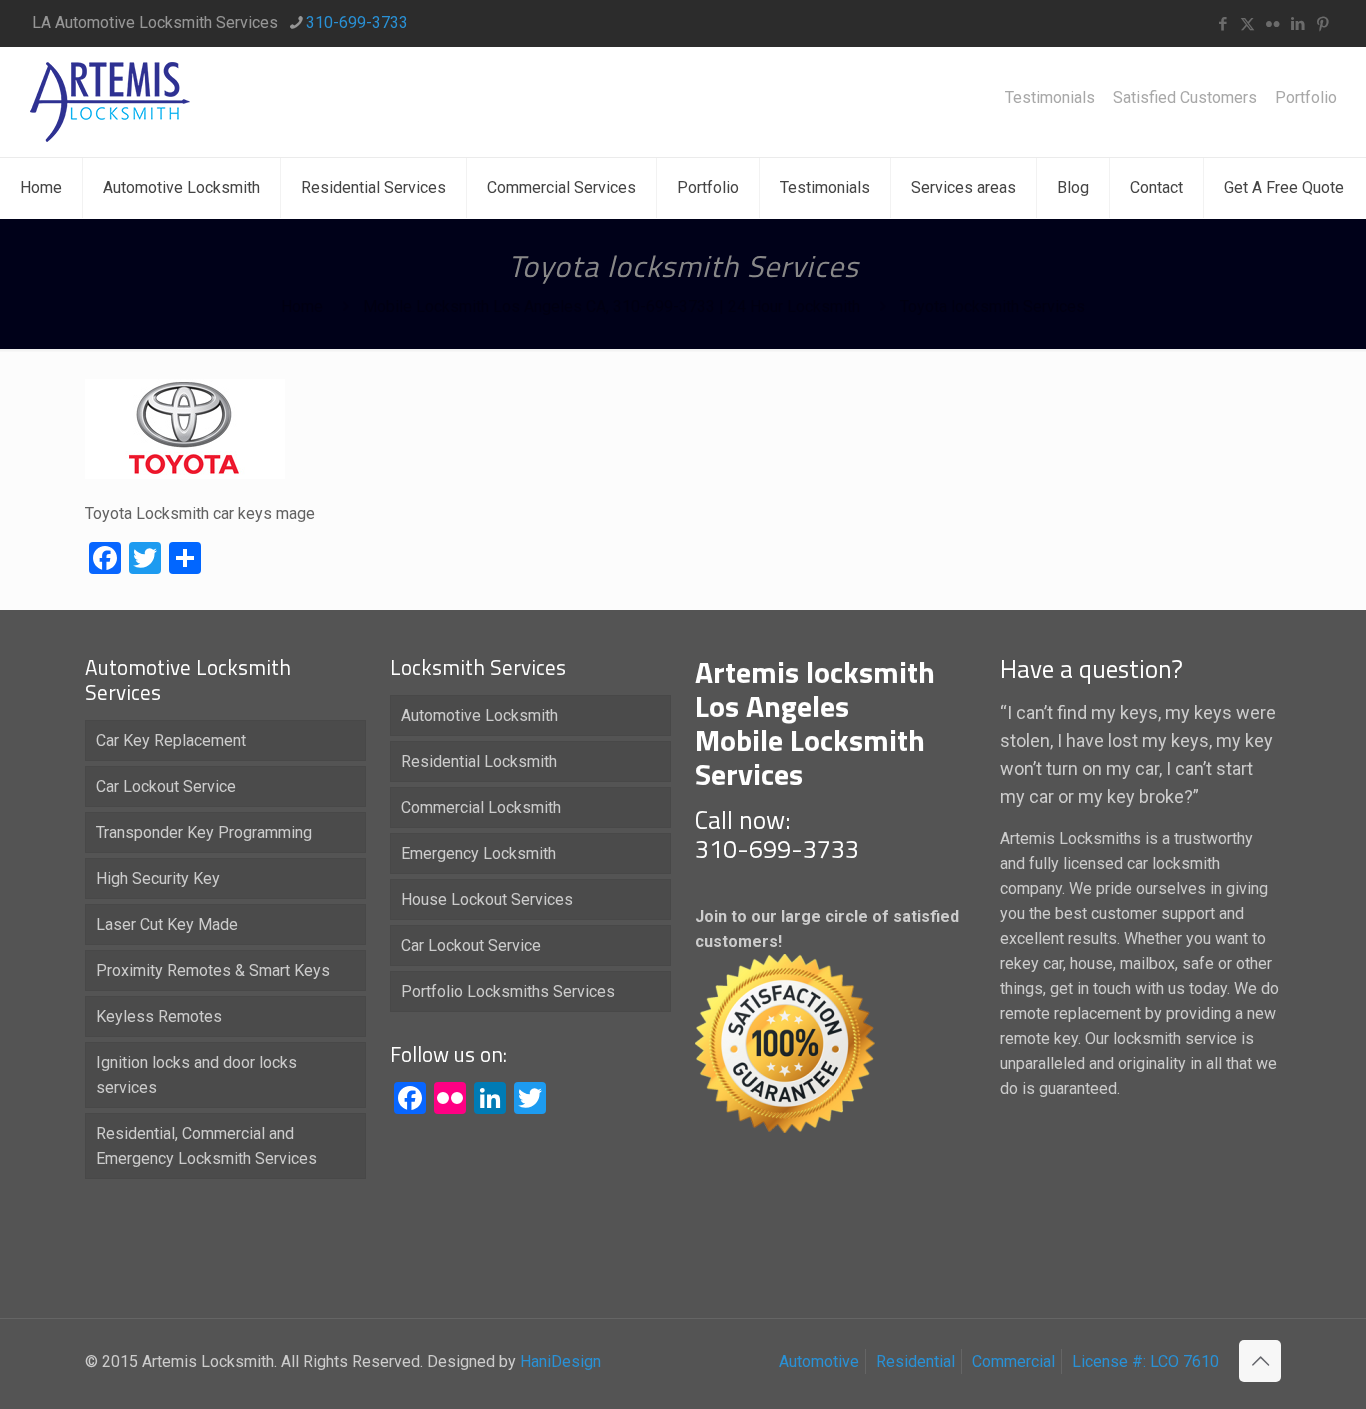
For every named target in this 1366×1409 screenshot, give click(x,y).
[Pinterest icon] (1322, 24)
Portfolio (1306, 98)
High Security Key (158, 878)
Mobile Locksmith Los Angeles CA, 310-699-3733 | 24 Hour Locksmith (611, 306)
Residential (915, 1361)
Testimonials (1050, 98)
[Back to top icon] (1260, 1361)
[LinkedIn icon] (1297, 24)
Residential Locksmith (479, 761)
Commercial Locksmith (481, 807)
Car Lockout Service (166, 786)
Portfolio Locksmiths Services (508, 991)
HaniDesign (558, 1361)
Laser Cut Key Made (167, 924)
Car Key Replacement (171, 740)
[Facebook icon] (1222, 24)
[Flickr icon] (1272, 24)
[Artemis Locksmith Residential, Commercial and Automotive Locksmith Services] (110, 102)
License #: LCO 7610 (1145, 1361)
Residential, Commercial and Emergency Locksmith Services (206, 1146)
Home (302, 306)
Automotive (819, 1361)
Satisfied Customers (1185, 98)
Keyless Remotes (159, 1016)
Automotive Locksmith (479, 715)
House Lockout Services (487, 899)
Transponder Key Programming (204, 832)
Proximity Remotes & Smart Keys (213, 970)
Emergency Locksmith (478, 853)
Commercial (1013, 1361)
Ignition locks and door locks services (196, 1075)
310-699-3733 (357, 22)
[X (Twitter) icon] (1247, 24)
